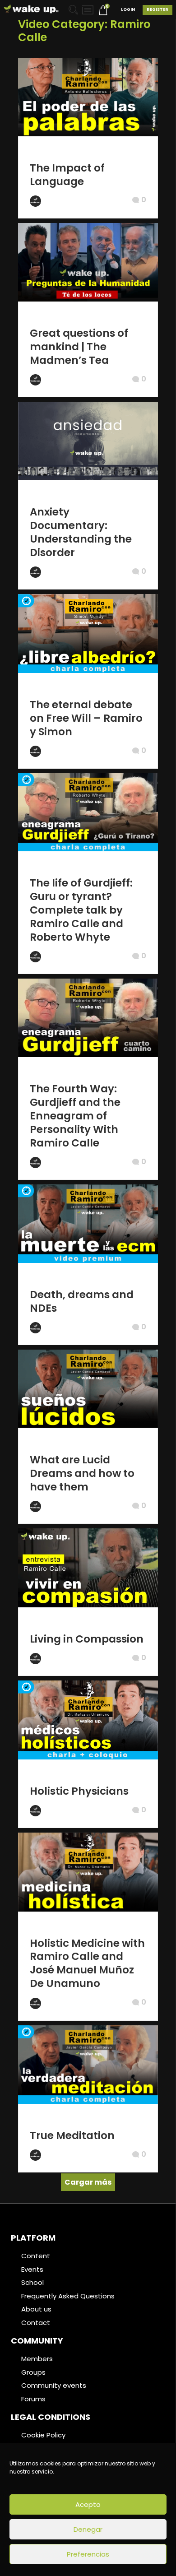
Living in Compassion (87, 1639)
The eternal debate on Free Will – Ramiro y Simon (86, 718)
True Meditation (72, 2135)
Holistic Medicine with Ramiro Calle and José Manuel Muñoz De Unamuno (87, 1963)
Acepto (88, 2504)
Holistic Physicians (79, 1791)
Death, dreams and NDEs (82, 1301)
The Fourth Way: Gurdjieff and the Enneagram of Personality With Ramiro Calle (75, 1116)
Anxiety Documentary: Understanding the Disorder (81, 532)
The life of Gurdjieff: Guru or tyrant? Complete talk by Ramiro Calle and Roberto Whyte (81, 910)
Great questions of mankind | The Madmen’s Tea (79, 347)
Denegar (88, 2529)
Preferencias (88, 2554)
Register (157, 9)
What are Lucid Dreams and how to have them (82, 1473)
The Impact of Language (67, 175)
